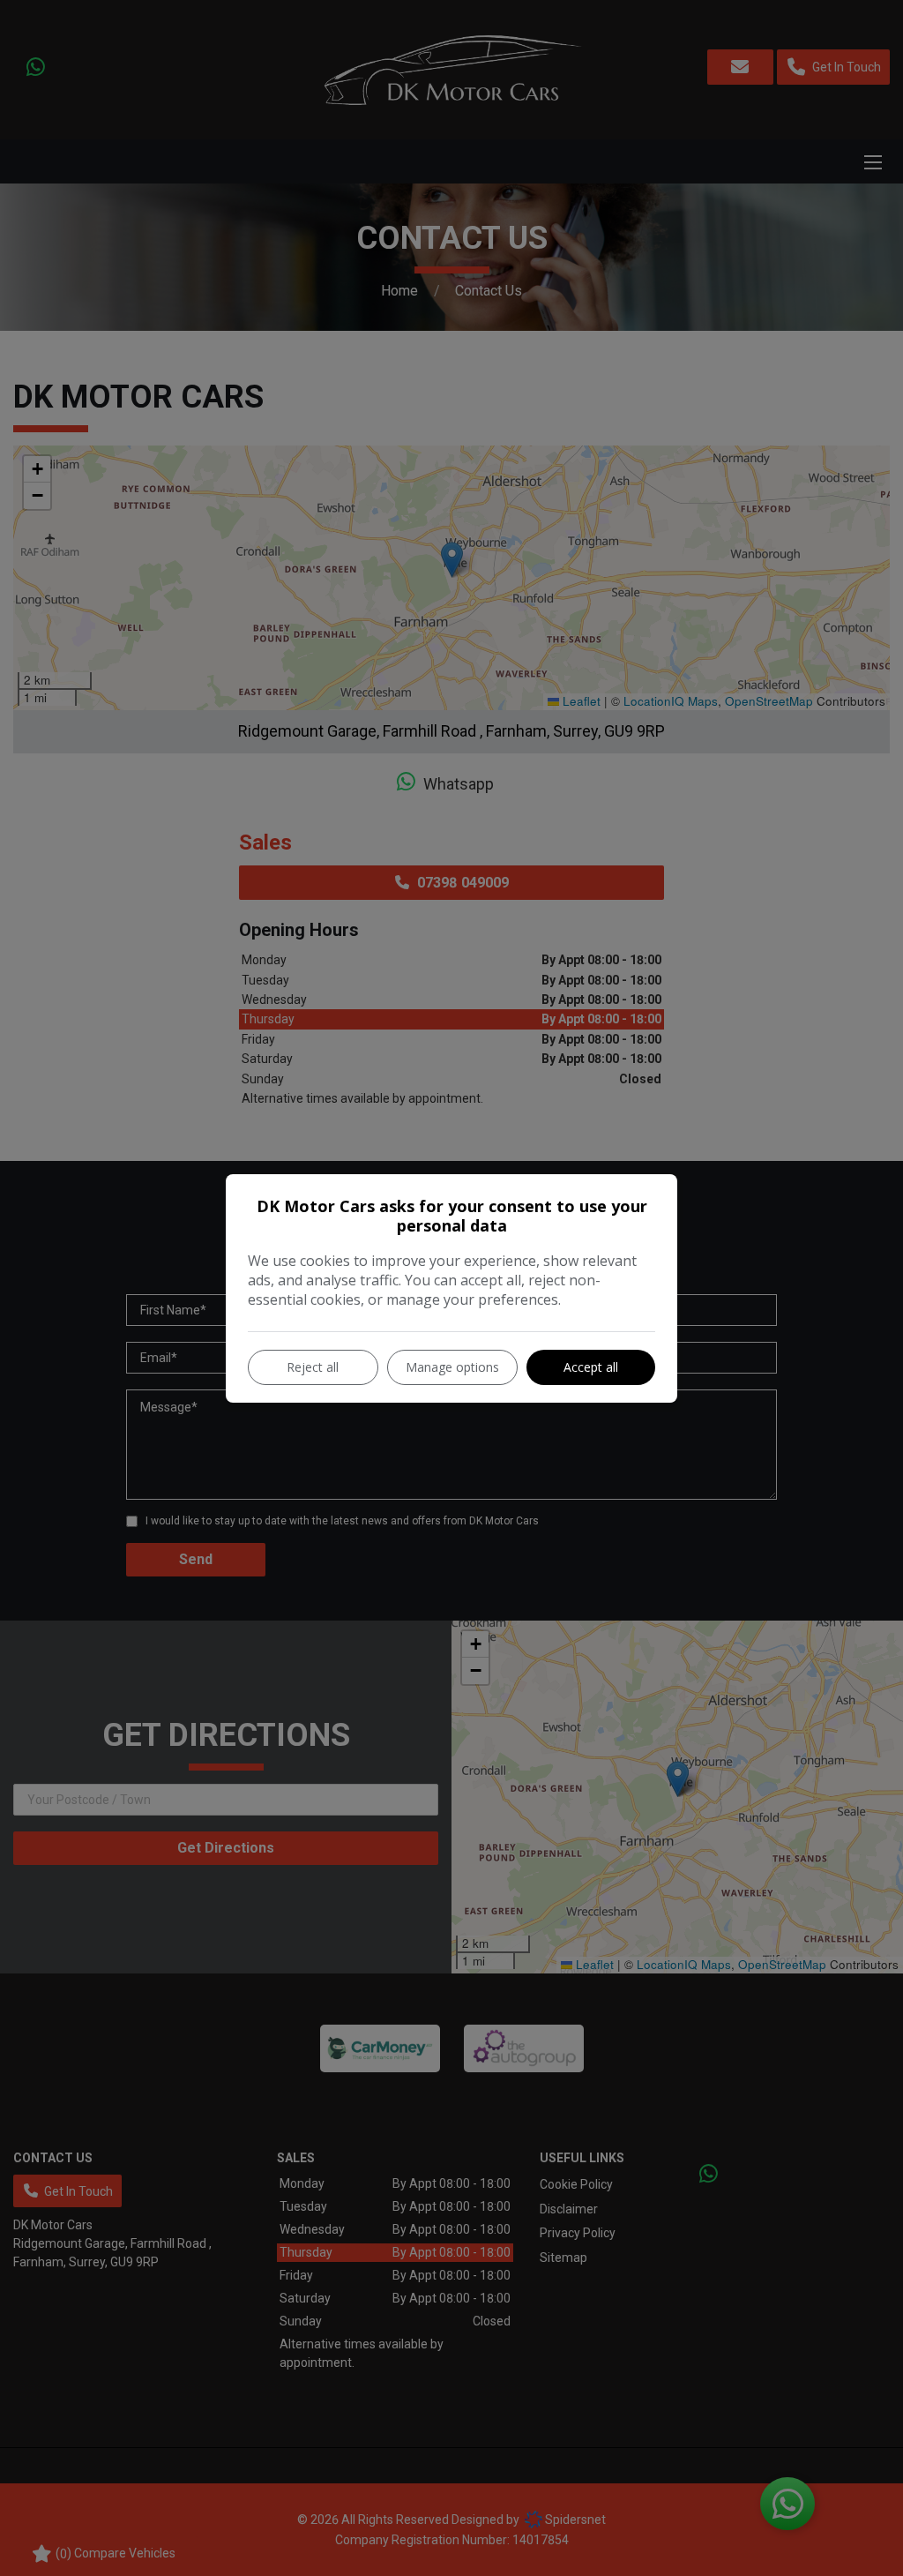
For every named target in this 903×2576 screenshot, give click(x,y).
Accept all (591, 1367)
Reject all (313, 1367)
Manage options (452, 1367)
